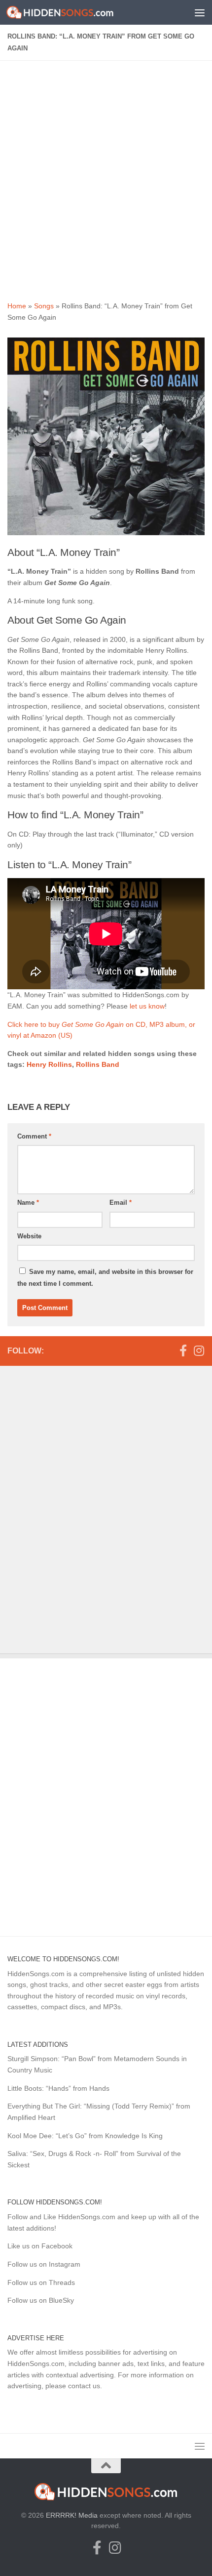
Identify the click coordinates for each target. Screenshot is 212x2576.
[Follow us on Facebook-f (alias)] (183, 1351)
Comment (34, 1136)
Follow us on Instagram (44, 2264)
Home (17, 306)
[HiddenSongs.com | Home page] (78, 12)
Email (121, 1203)
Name (28, 1203)
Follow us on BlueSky (41, 2300)
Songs (44, 306)
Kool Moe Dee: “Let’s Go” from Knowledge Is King (85, 2136)
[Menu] (200, 12)
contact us (84, 2386)
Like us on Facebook (40, 2246)
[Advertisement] (106, 179)
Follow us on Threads (41, 2282)
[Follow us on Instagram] (199, 1351)
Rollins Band (98, 1064)
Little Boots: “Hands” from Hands (58, 2088)
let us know (147, 1006)
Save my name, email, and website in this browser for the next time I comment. (105, 1278)
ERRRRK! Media (72, 2515)
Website (29, 1236)
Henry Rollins (49, 1064)
